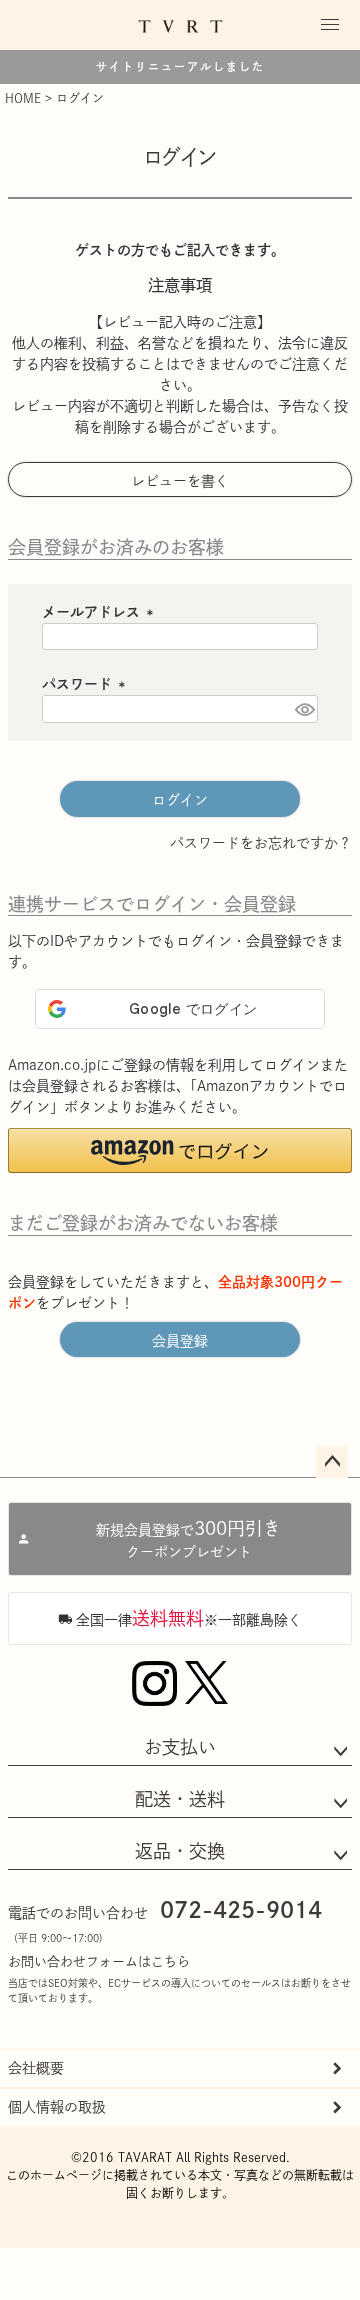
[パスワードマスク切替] (303, 709)
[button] (180, 1150)
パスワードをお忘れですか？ (261, 843)
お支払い (180, 1747)
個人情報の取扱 (57, 2107)
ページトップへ (332, 1462)
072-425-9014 (241, 1910)
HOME (23, 98)
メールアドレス (100, 612)
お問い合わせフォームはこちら (99, 1961)
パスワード (86, 684)
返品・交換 (180, 1851)
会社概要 (36, 2068)
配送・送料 (180, 1799)
